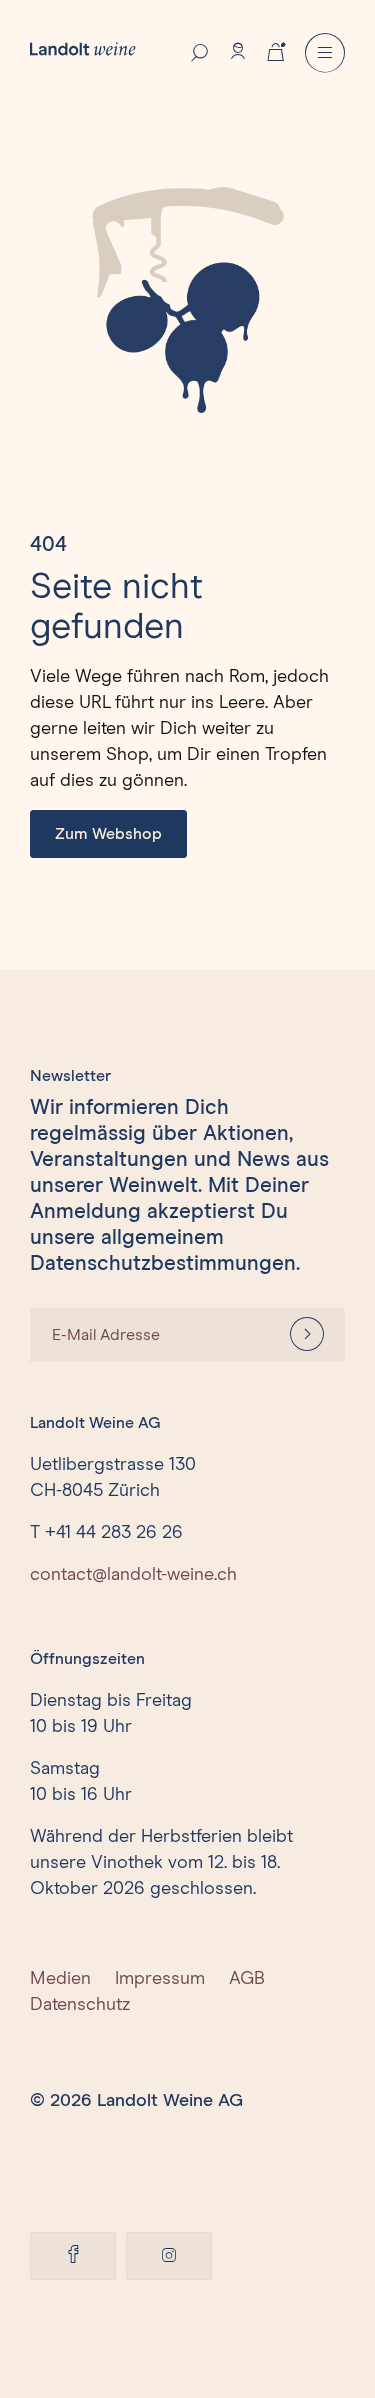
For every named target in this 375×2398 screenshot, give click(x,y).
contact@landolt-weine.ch (133, 1575)
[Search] (200, 51)
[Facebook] (73, 2256)
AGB (247, 1979)
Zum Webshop (108, 834)
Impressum (160, 1979)
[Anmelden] (307, 1335)
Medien (60, 1979)
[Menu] (325, 53)
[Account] (238, 51)
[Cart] (276, 50)
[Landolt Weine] (83, 48)
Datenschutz (80, 2005)
